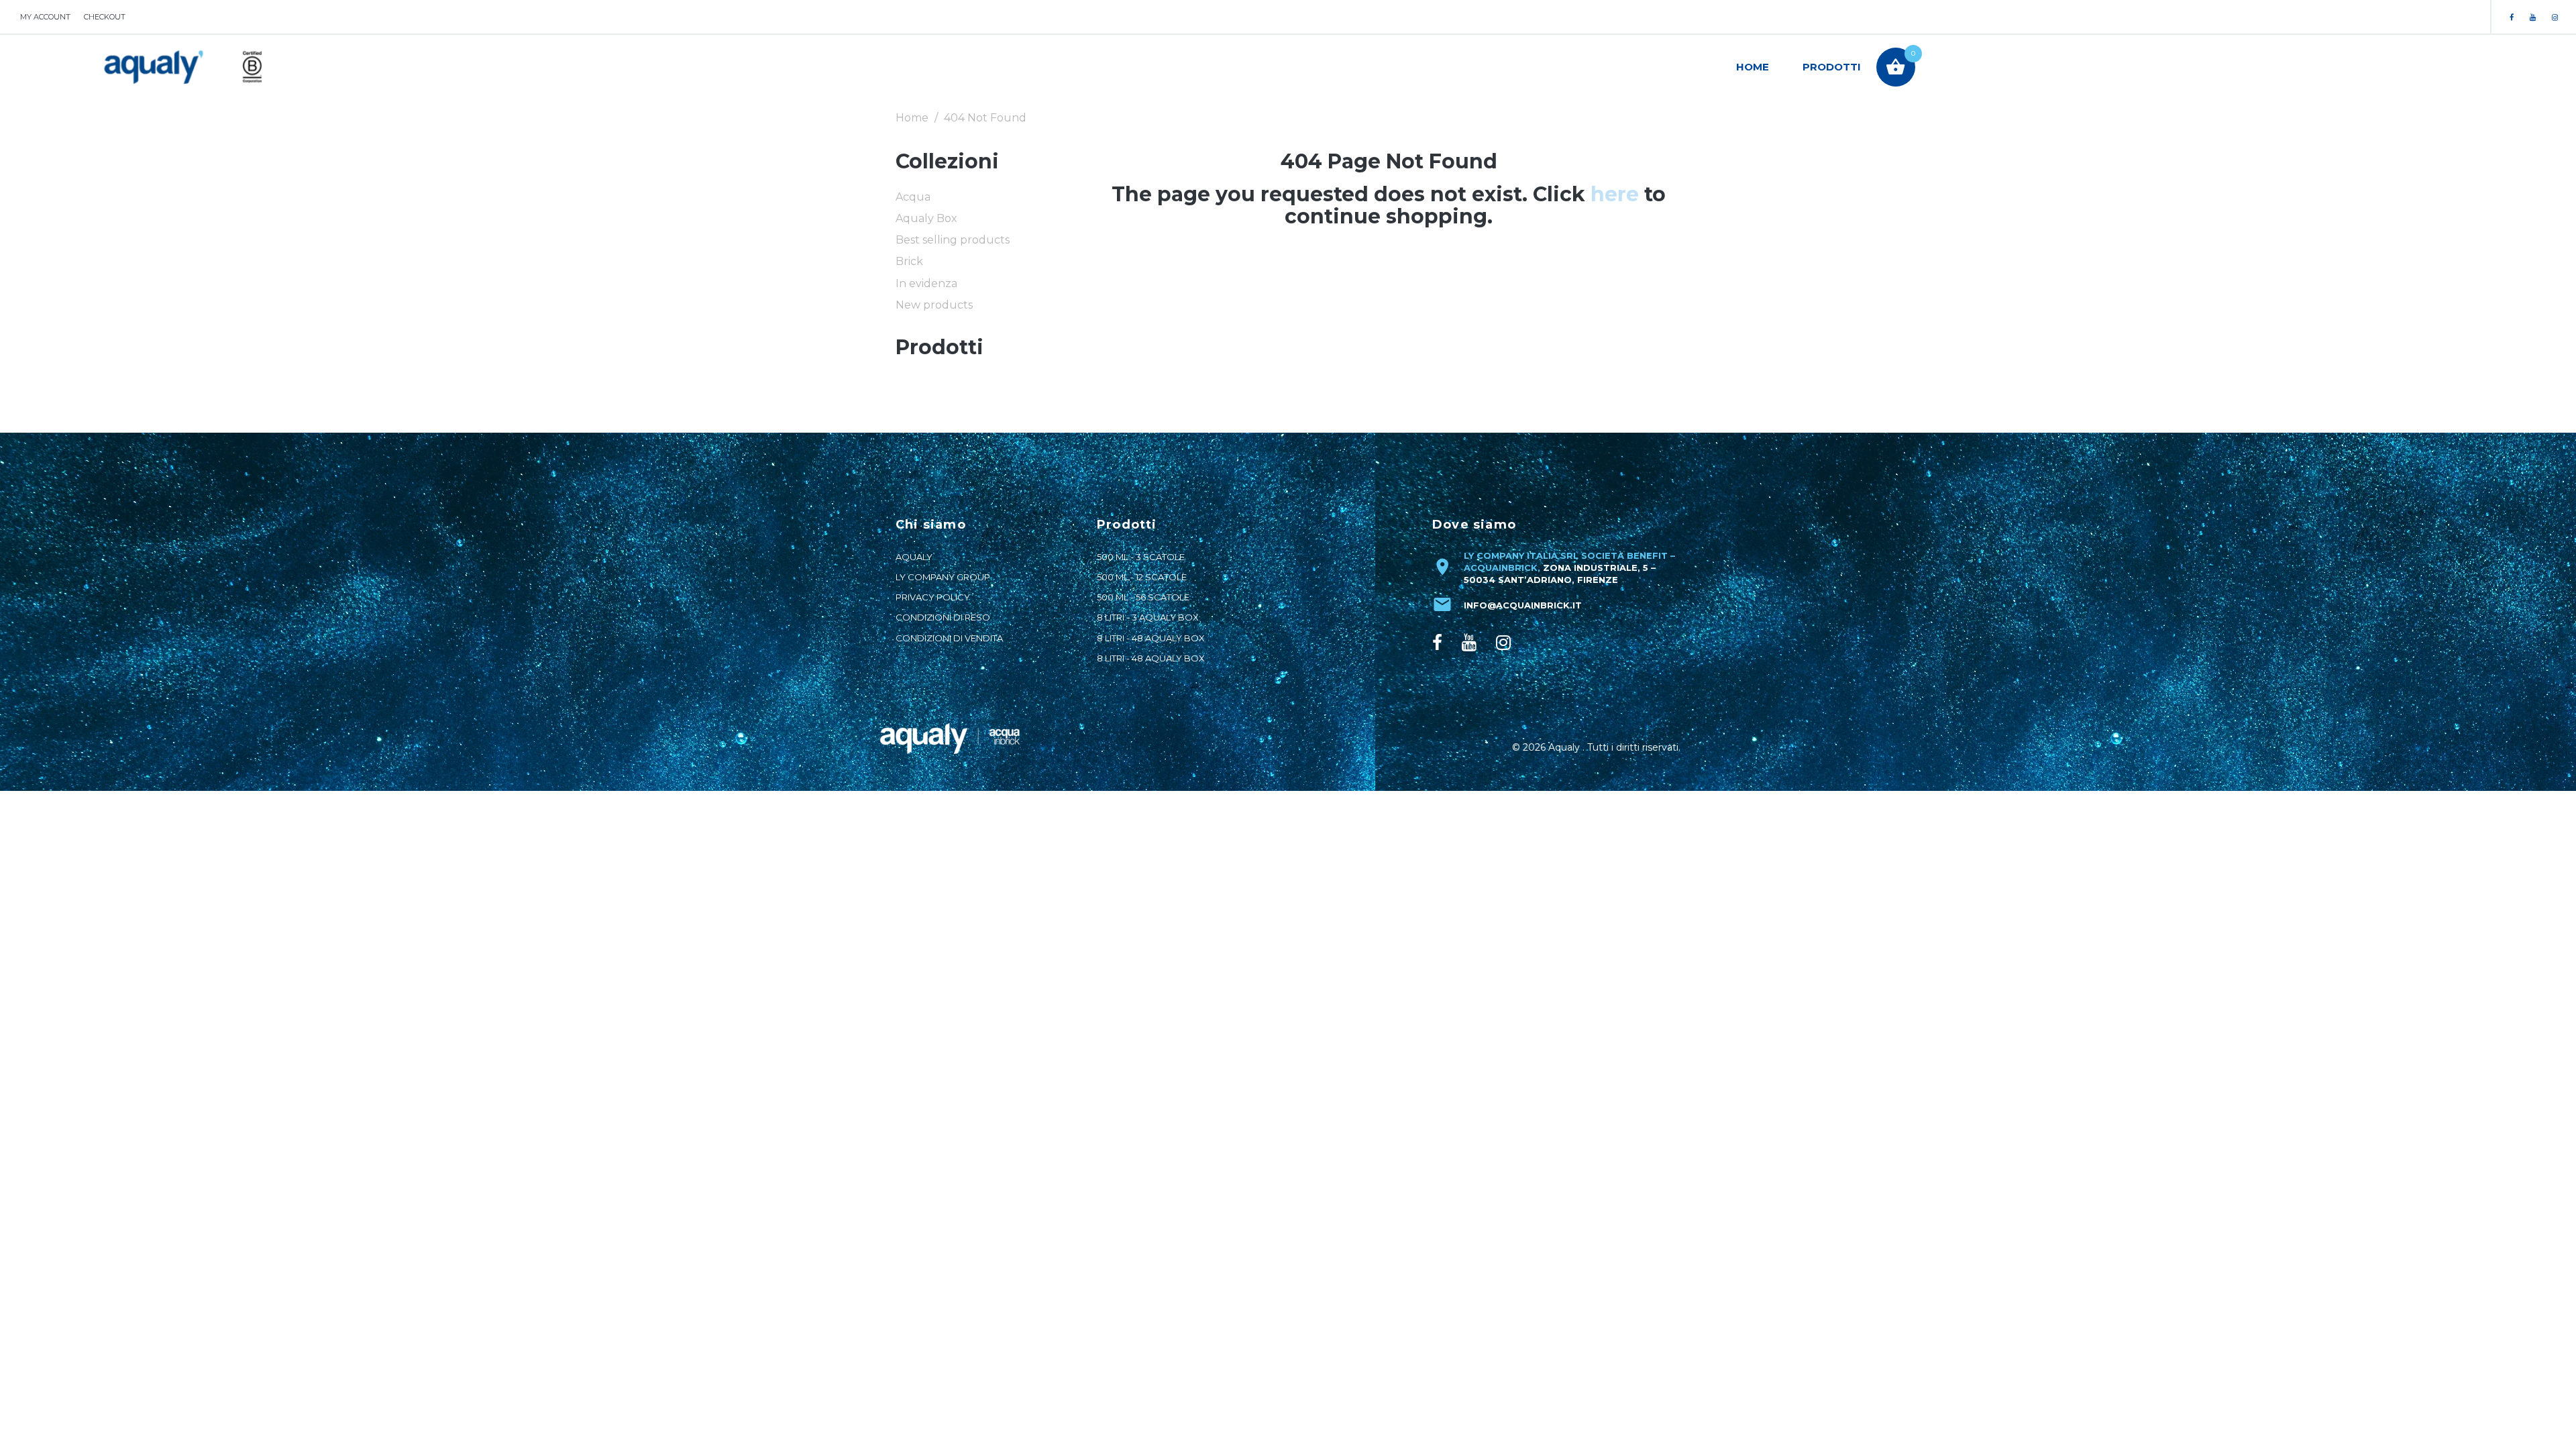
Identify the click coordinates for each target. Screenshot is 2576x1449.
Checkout (105, 17)
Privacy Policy (933, 597)
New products (934, 305)
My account (45, 17)
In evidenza (926, 283)
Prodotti (1832, 67)
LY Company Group (943, 577)
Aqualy (914, 557)
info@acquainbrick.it (1523, 605)
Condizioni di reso (943, 617)
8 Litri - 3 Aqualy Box (1148, 617)
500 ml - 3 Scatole (1141, 557)
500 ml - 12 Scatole (1142, 577)
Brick (909, 261)
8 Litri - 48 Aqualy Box (1151, 638)
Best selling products (953, 240)
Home (1753, 67)
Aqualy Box (926, 218)
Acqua (913, 197)
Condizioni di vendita (949, 638)
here (1615, 194)
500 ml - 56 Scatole (1143, 597)
